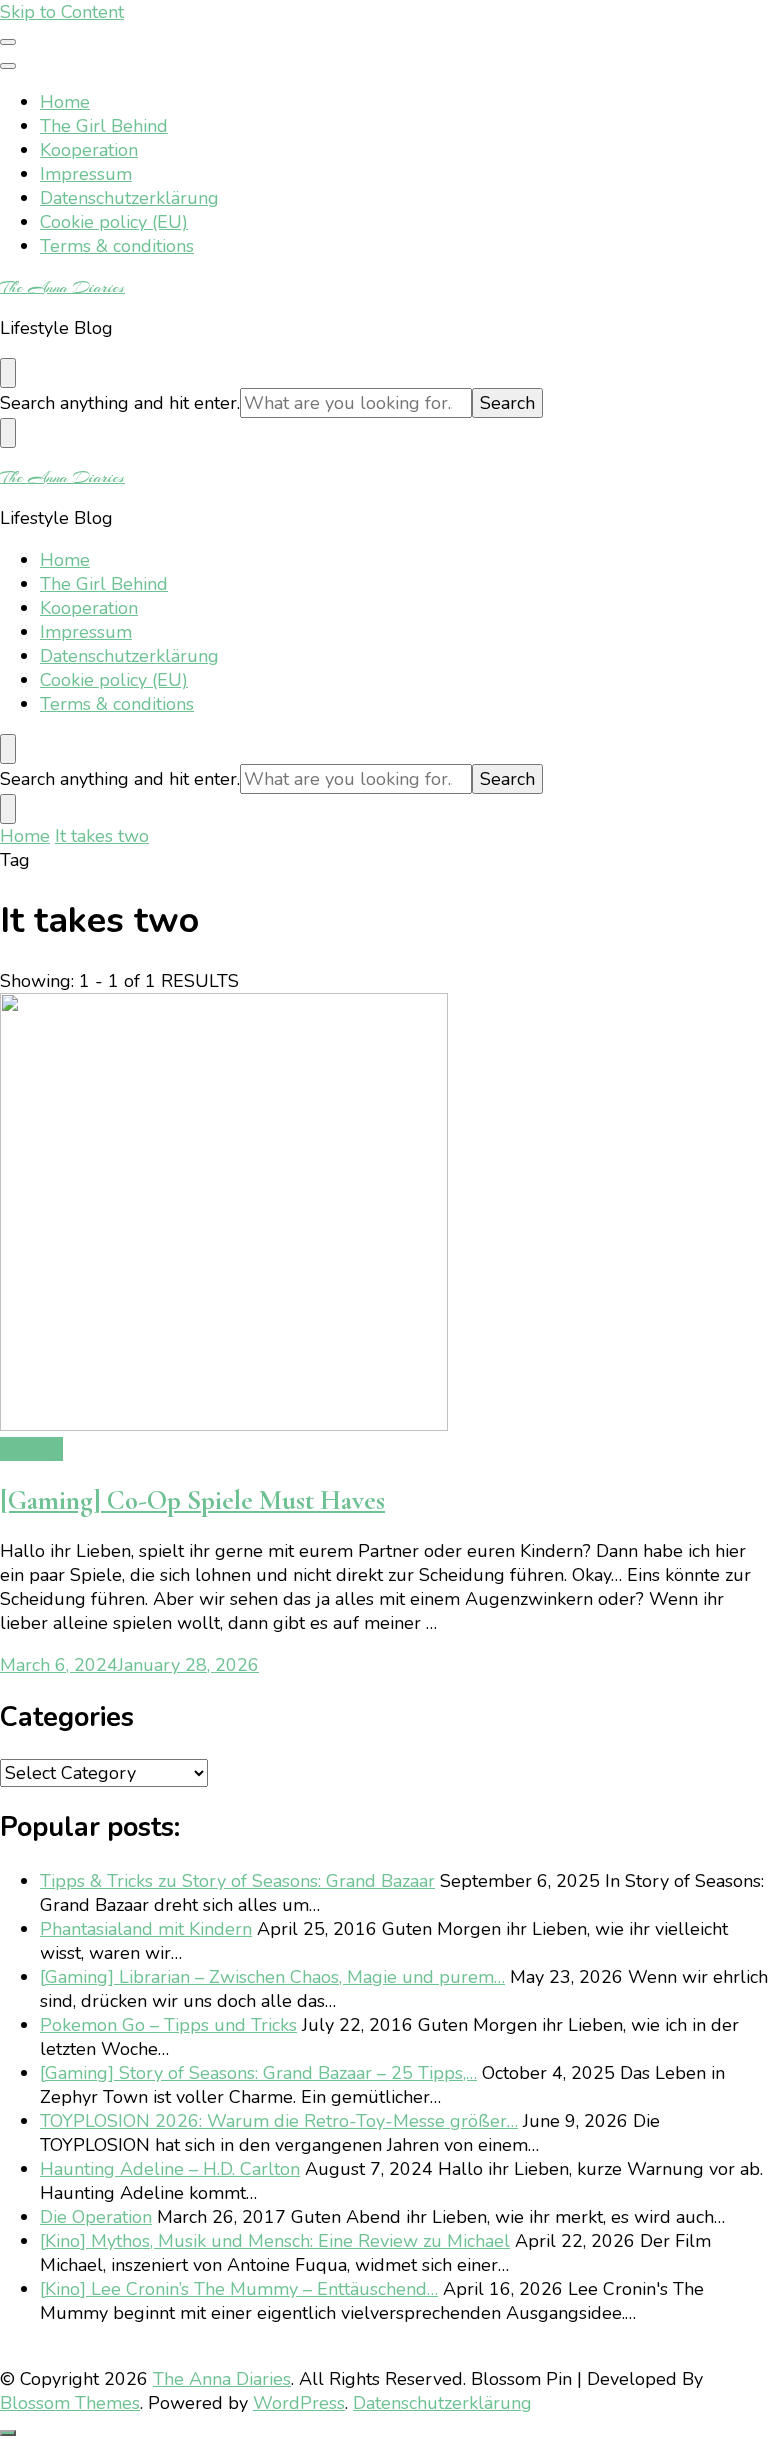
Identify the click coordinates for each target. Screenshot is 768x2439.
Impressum (86, 174)
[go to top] (8, 2433)
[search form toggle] (8, 373)
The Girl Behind (104, 126)
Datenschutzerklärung (129, 198)
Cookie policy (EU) (114, 222)
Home (65, 102)
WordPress (299, 2403)
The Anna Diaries (62, 287)
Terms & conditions (117, 246)
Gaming (31, 1449)
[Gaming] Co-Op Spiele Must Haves (192, 1500)
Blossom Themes (70, 2403)
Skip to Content (62, 12)
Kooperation (89, 150)
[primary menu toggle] (8, 42)
